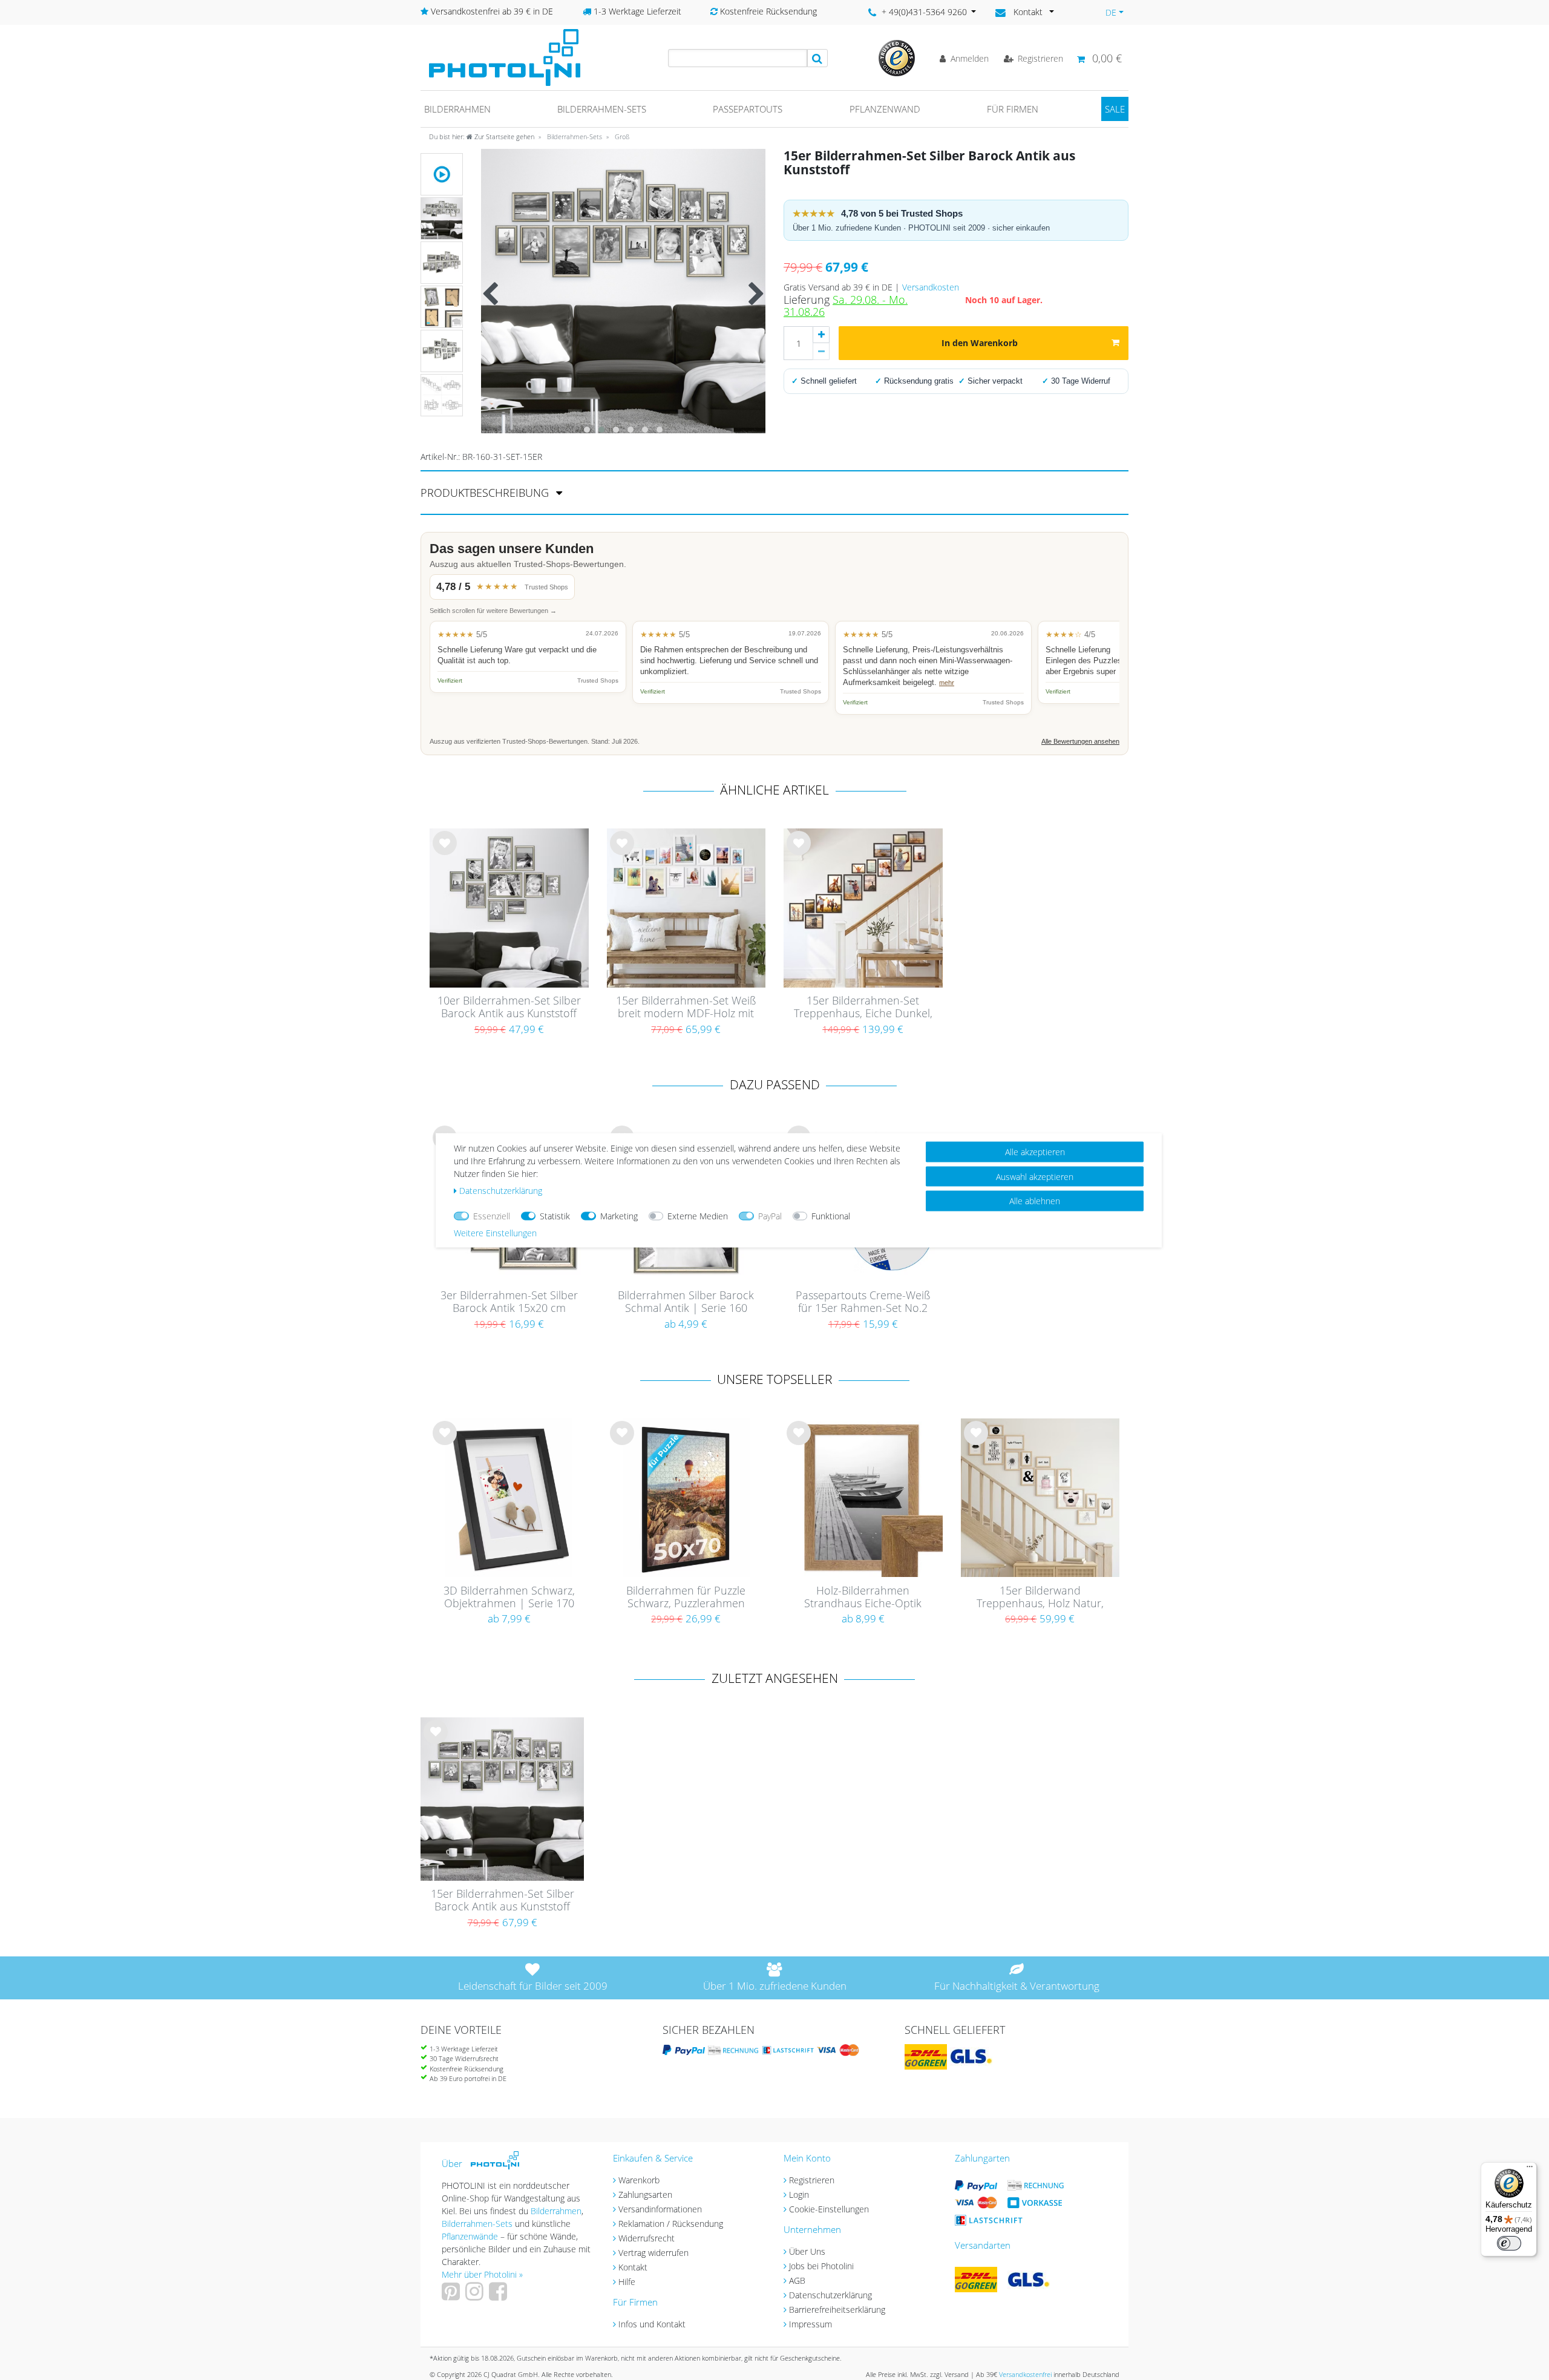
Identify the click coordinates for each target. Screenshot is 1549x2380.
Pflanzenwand (885, 109)
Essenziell (492, 1215)
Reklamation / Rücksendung (671, 2224)
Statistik (555, 1215)
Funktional (831, 1215)
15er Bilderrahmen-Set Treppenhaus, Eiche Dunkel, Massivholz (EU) (863, 1008)
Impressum (811, 2324)
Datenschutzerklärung (830, 2295)
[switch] (1509, 2243)
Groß (621, 136)
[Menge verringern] (821, 352)
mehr (947, 683)
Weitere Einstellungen (495, 1232)
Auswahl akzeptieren (1035, 1176)
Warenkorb (639, 2180)
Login (799, 2195)
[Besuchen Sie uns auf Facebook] (499, 2296)
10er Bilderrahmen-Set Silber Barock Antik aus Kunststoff (509, 1007)
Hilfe (627, 2282)
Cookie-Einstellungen (829, 2209)
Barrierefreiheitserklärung (837, 2310)
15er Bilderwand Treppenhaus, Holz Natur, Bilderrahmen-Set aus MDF (1040, 1598)
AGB (797, 2280)
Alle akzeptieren (1035, 1151)
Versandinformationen (660, 2209)
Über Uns (807, 2251)
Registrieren (812, 2180)
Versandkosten (931, 287)
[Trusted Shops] (897, 57)
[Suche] (817, 58)
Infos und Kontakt (652, 2324)
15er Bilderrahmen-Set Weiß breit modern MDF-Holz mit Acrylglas (686, 1008)
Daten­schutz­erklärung (501, 1190)
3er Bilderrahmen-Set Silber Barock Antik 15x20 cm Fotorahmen (509, 1302)
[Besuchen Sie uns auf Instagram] (476, 2296)
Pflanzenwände (471, 2236)
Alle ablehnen (1035, 1200)
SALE (1115, 109)
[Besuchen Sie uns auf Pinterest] (452, 2296)
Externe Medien (698, 1215)
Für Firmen (1013, 109)
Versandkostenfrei (1025, 2374)
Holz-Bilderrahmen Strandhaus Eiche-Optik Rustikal (863, 1598)
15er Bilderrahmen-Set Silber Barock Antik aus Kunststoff (503, 1900)
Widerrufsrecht (647, 2238)
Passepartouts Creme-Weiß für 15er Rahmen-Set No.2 (863, 1302)
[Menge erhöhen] (821, 335)
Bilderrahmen (457, 109)
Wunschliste (445, 853)
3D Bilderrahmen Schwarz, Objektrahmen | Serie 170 (509, 1597)
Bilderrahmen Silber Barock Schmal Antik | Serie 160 (686, 1302)
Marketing (619, 1215)
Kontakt (633, 2267)
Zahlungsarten (645, 2195)
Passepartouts (748, 109)
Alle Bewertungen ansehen (1080, 741)
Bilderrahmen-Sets (602, 109)
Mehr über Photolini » (482, 2274)
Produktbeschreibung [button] (486, 493)
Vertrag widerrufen (653, 2253)
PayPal (770, 1215)
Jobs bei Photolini (821, 2266)
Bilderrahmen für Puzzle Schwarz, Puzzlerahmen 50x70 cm (686, 1598)
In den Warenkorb (980, 343)
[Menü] (1530, 2169)
